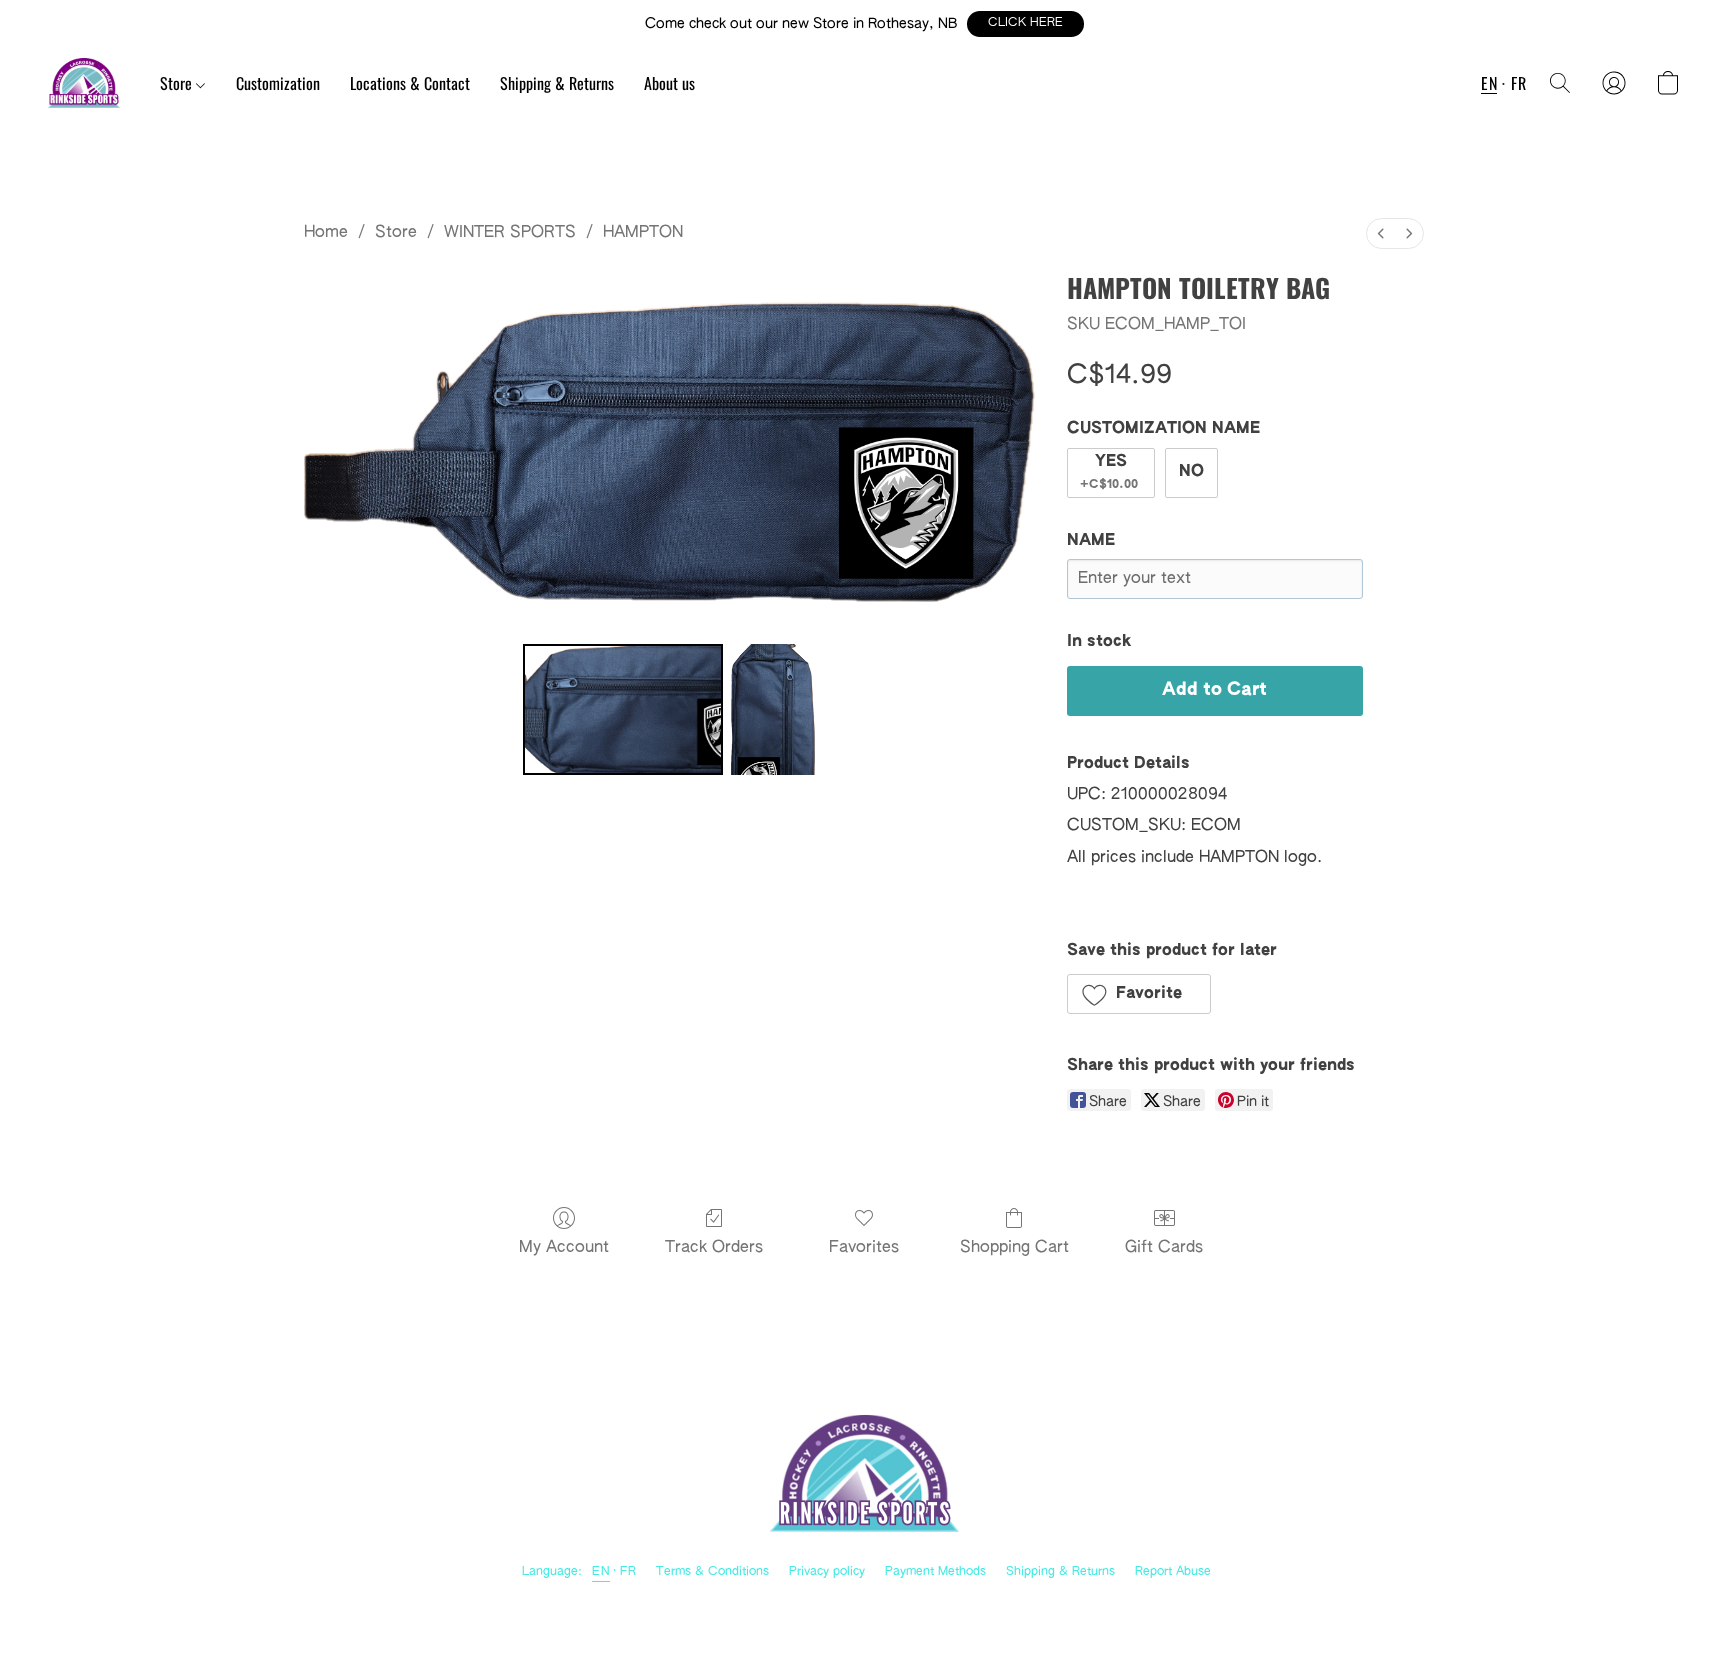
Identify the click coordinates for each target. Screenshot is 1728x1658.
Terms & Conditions (712, 1572)
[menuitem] (1381, 233)
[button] (1025, 24)
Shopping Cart (1014, 1248)
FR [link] (628, 1572)
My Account (564, 1248)
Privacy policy (827, 1572)
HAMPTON (643, 233)
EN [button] (1489, 83)
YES (1109, 472)
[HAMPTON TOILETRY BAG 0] (623, 709)
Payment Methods (935, 1572)
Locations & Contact (410, 83)
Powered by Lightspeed (864, 1603)
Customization (278, 83)
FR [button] (1518, 83)
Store (178, 83)
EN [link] (601, 1572)
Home (326, 233)
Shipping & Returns (557, 83)
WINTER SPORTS (510, 233)
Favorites (864, 1248)
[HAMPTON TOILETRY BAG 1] (773, 709)
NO (1191, 472)
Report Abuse (1173, 1572)
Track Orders (714, 1248)
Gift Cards (1164, 1248)
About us (669, 83)
